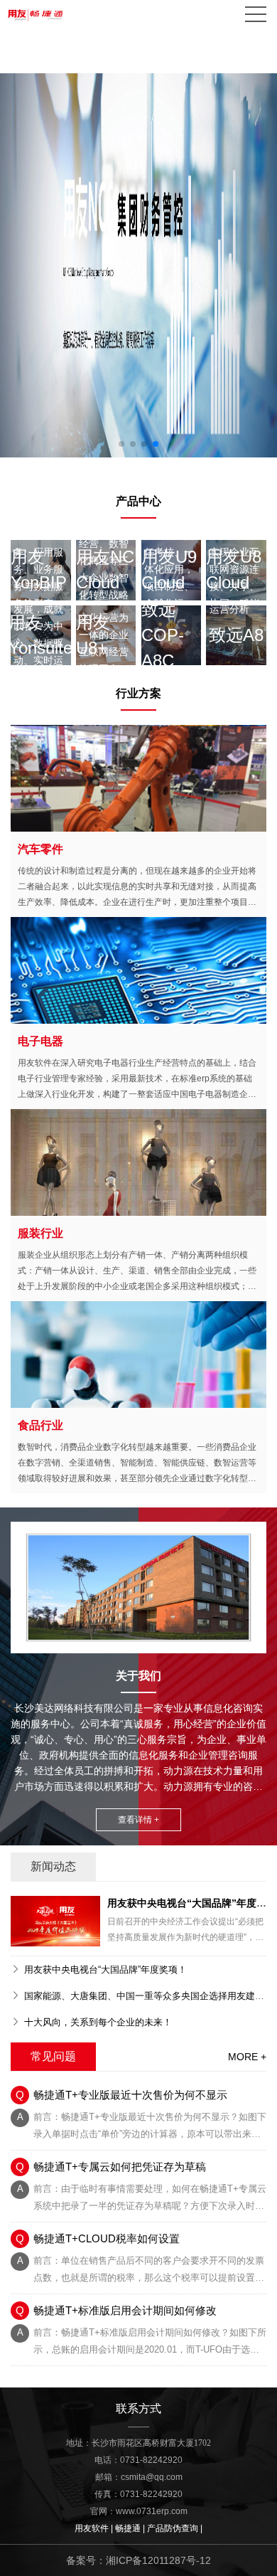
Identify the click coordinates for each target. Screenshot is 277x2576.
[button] (121, 444)
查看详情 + (138, 1820)
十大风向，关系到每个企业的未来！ (98, 2022)
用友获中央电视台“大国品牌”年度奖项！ (105, 1970)
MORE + (247, 2057)
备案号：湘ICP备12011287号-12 (138, 2560)
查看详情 (140, 777)
